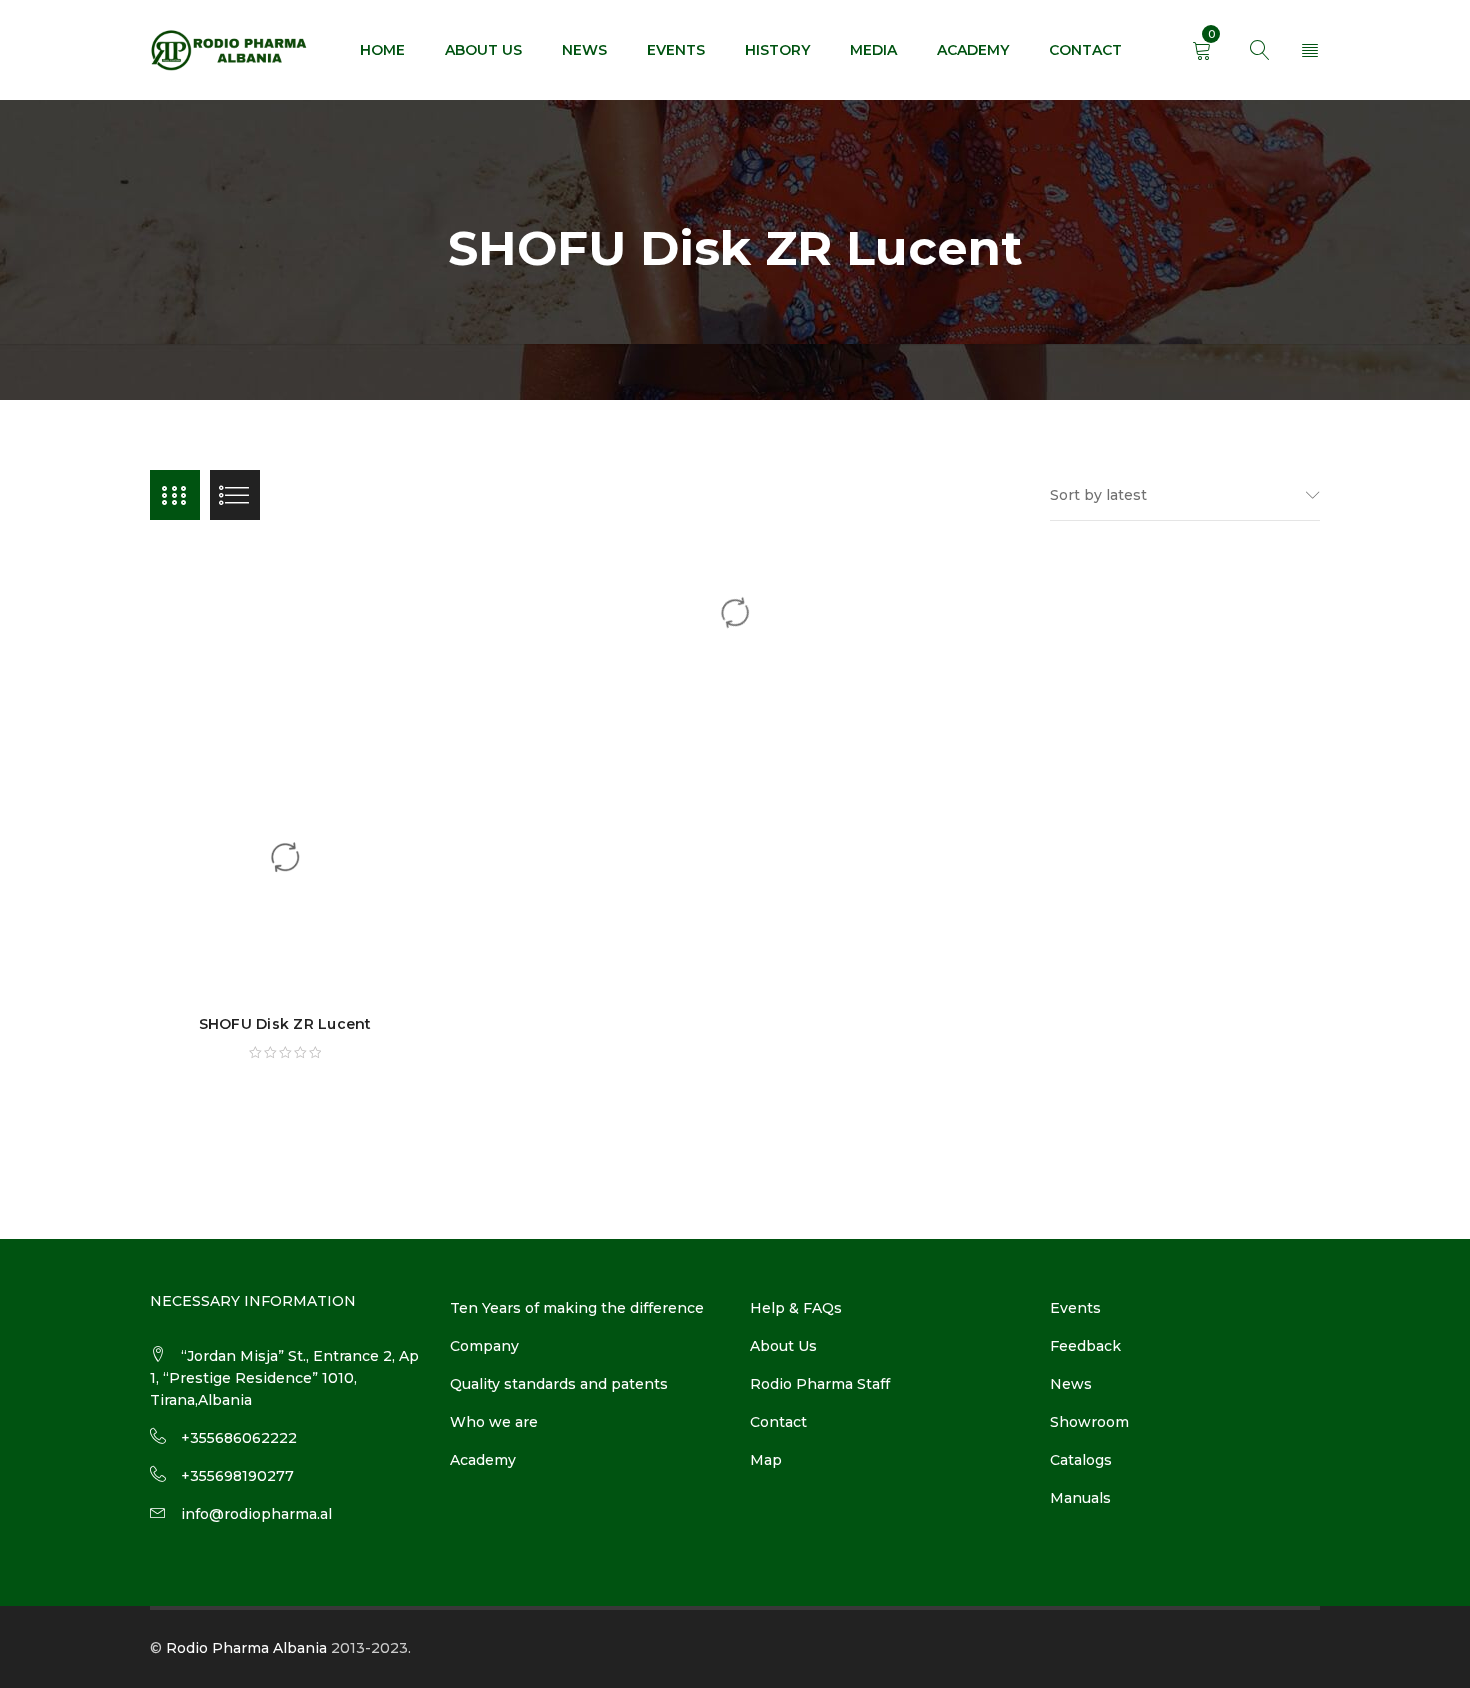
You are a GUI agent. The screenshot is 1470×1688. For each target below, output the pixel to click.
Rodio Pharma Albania (246, 1648)
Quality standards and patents (559, 1384)
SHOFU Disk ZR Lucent (285, 1024)
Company (484, 1346)
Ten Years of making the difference (577, 1308)
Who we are (494, 1422)
